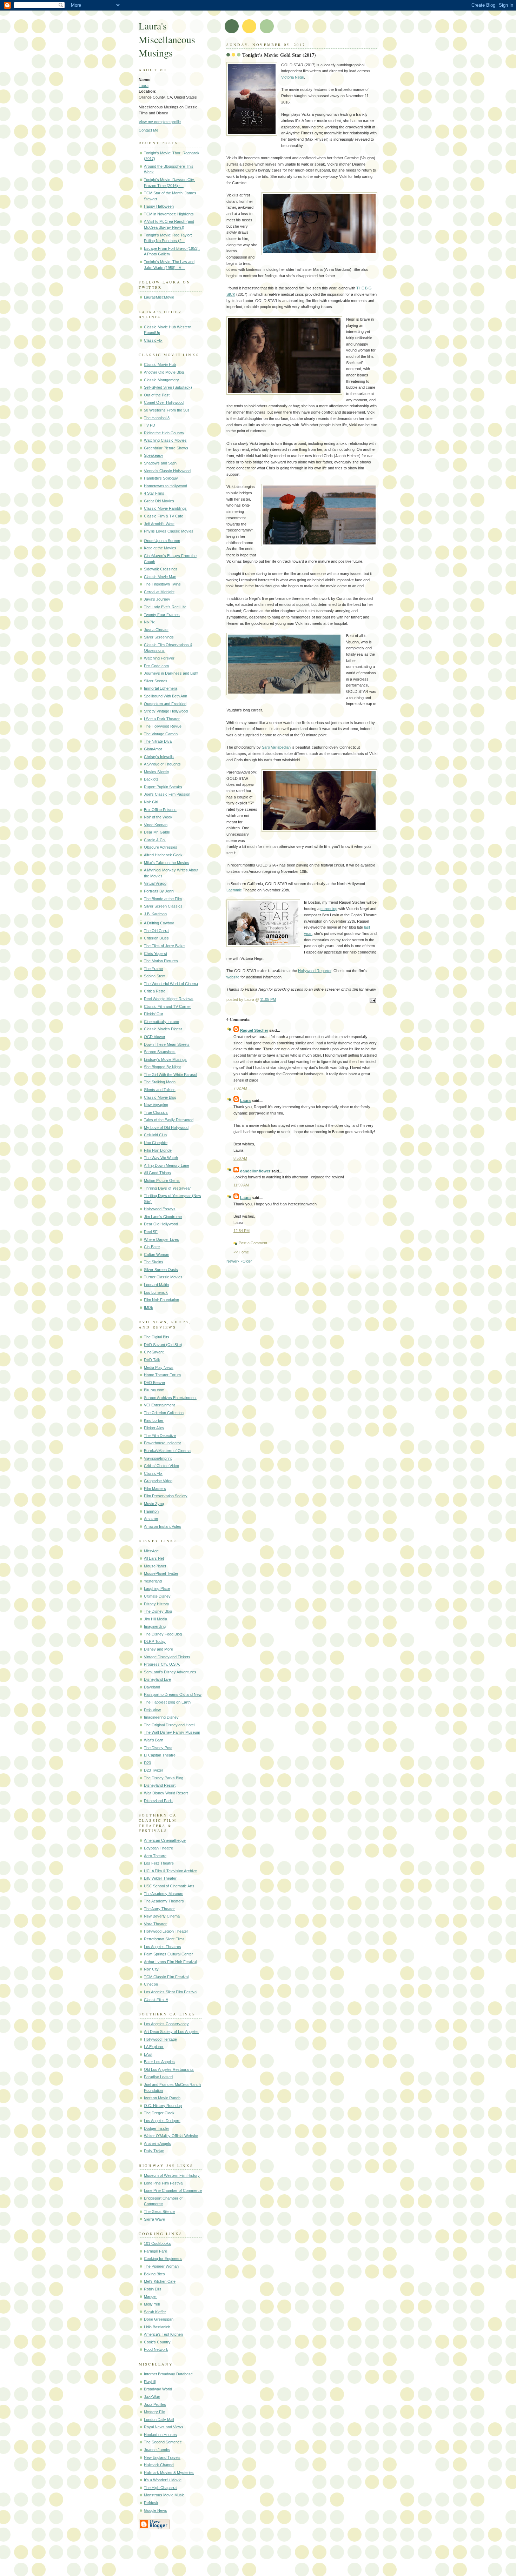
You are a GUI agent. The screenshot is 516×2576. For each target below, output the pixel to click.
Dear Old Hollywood (161, 1224)
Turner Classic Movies (163, 1277)
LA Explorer (154, 2047)
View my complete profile (160, 122)
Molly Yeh (152, 2304)
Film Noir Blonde (158, 1150)
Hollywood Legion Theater (166, 1931)
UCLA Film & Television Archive (170, 1871)
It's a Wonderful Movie (163, 2480)
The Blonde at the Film (163, 899)
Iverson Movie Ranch (162, 2098)
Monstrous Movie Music (164, 2495)
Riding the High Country (164, 433)
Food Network (156, 2349)
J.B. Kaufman (155, 914)
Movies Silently (157, 772)
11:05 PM (268, 999)
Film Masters (155, 1488)
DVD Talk (152, 1360)
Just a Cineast (156, 630)
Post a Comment (253, 1243)
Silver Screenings (159, 637)
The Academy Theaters (164, 1901)
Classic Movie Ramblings (165, 508)
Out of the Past (157, 395)
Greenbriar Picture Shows (166, 448)
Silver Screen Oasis (161, 1270)
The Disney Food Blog (163, 1634)
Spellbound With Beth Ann (166, 696)
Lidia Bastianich (157, 2327)
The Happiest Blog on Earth (167, 1702)
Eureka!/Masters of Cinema (167, 1451)
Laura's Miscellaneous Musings (167, 39)
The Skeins (154, 1262)
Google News (156, 2510)
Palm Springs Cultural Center (168, 1954)
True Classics (156, 1112)
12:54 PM (242, 1231)
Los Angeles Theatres (163, 1947)
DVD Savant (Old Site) (163, 1345)
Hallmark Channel (159, 2465)
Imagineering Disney (161, 1717)
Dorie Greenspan (159, 2319)
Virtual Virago (155, 883)
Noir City (151, 1969)
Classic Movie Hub (160, 364)
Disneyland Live (157, 1679)
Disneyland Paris (158, 1801)
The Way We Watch (161, 1158)
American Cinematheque (165, 1840)
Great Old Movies (159, 501)
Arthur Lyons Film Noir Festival (170, 1962)
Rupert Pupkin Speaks (163, 787)
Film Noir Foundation (161, 1300)
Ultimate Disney (157, 1596)
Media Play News (159, 1367)
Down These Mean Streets (167, 1044)
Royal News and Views (164, 2427)
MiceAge (151, 1551)
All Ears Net (154, 1558)
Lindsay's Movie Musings (165, 1059)
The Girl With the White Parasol (170, 1075)
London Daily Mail (159, 2420)
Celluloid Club (155, 1135)
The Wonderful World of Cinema (171, 984)
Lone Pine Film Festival (164, 2183)
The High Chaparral (161, 2488)
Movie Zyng (154, 1504)
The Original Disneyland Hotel (169, 1725)
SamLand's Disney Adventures (170, 1672)
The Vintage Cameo (161, 734)
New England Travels (162, 2457)
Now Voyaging (156, 1105)
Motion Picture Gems (162, 1180)
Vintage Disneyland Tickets (167, 1657)
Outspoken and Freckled (165, 704)
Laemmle (234, 890)
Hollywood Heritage (160, 2039)
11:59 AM (241, 1185)
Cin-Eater (152, 1247)
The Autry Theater (159, 1909)
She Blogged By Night (162, 1067)
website (233, 977)
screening (329, 909)
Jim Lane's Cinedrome (163, 1217)
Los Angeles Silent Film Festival (171, 1992)
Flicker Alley (154, 1428)
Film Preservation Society (166, 1496)
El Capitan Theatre (160, 1755)
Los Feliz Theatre (159, 1863)
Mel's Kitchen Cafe (160, 2281)
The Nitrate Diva (158, 741)
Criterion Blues (156, 938)
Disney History (157, 1604)
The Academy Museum (164, 1894)
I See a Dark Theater (162, 719)
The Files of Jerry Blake (164, 946)
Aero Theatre (155, 1856)
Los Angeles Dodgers (162, 2121)
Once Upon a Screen (162, 541)
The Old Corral (157, 931)
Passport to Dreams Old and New (173, 1694)
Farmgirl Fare (156, 2251)
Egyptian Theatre (158, 1848)
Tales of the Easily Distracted (169, 1120)
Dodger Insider (157, 2128)
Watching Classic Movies (165, 440)
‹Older (247, 1261)
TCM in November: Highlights (169, 214)
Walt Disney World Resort (166, 1793)
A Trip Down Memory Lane (167, 1165)
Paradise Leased (158, 2077)
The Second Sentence (163, 2442)
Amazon (151, 1519)
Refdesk (151, 2503)
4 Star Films (154, 493)
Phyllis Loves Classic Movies (169, 531)
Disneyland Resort (160, 1785)
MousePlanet (155, 1566)
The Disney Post (158, 1748)
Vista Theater (155, 1924)
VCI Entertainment (159, 1405)
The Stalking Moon (160, 1082)
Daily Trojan (154, 2151)
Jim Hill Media (156, 1619)
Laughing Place (157, 1588)
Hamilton (151, 1511)
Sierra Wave (154, 2219)
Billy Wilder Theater (160, 1878)
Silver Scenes (156, 681)
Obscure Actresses (161, 847)
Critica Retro (155, 991)
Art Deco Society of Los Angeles (171, 2032)
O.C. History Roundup (163, 2106)
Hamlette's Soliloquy (161, 478)
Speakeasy (154, 455)
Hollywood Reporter (315, 971)
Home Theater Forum (162, 1375)
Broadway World (158, 2389)
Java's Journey (157, 599)
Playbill (150, 2382)
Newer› (233, 1261)
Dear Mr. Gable (157, 832)
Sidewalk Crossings (161, 569)
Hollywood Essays (160, 1209)
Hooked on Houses (160, 2435)
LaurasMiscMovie (159, 297)
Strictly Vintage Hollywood (166, 711)
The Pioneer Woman (161, 2266)
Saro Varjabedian (276, 747)
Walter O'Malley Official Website (171, 2136)
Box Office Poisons (160, 810)
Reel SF (151, 1232)
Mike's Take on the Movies (167, 863)
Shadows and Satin (160, 463)
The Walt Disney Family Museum (172, 1732)
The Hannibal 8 (157, 418)
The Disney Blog (158, 1611)
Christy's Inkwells (159, 757)
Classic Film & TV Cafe (164, 516)
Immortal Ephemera (161, 688)
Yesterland (153, 1581)
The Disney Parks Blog (164, 1778)
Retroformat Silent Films (164, 1939)
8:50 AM (240, 1158)
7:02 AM (240, 1088)
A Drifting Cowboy (159, 923)
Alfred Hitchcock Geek (163, 855)
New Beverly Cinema (162, 1916)
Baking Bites (154, 2274)
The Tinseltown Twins (162, 584)
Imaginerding (155, 1626)
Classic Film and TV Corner (167, 1006)
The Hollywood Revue (163, 726)
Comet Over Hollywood (164, 402)
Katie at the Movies (160, 548)
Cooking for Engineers (163, 2259)
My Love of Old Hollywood (166, 1128)
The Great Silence (159, 2212)
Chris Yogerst (156, 954)
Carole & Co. (155, 840)
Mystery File (154, 2412)
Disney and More (158, 1649)
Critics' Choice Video (161, 1466)
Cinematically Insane (161, 1022)
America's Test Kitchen (163, 2334)
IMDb (148, 1307)
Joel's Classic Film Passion (167, 794)
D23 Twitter (154, 1770)
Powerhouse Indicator (163, 1443)
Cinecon (151, 1984)
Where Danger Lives (161, 1239)
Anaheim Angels (157, 2143)
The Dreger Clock (159, 2113)
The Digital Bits (157, 1337)
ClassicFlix (153, 340)
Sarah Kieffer (155, 2312)
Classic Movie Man (160, 577)
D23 (147, 1763)
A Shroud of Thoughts (162, 764)
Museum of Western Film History (172, 2175)
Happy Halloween (159, 206)
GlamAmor (153, 749)
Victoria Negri (293, 77)
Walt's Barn (154, 1740)
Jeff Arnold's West (159, 524)
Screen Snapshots (160, 1052)
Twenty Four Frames (162, 615)
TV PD (150, 425)
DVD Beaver (155, 1383)
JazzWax (152, 2397)
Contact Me (148, 130)
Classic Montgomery (161, 380)
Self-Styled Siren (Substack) (168, 387)
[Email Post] (372, 1001)
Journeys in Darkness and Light (171, 673)
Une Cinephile (156, 1143)
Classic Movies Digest (163, 1029)
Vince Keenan (156, 825)
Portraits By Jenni (159, 891)
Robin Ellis (153, 2289)
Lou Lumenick (156, 1292)
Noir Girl (151, 802)
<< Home (241, 1252)
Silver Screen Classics (163, 906)
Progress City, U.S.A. (162, 1664)
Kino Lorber (154, 1420)
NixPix (149, 622)
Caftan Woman (157, 1254)
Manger (150, 2296)
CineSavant (154, 1352)
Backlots (151, 779)
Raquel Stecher (254, 1030)
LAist (148, 2054)
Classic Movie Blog (160, 1097)
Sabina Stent (155, 976)
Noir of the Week (158, 817)
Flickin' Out (153, 1014)
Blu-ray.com (154, 1390)
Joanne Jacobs (157, 2450)
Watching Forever (159, 658)
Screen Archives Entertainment (170, 1398)
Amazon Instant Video (163, 1526)
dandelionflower (255, 1171)
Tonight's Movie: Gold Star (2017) (279, 55)
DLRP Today (155, 1641)
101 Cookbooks (157, 2243)
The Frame (153, 969)
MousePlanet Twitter (161, 1573)
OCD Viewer (155, 1037)
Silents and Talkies (160, 1090)
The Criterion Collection (164, 1413)
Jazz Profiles (155, 2404)
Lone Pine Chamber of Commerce (173, 2190)
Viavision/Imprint (158, 1458)
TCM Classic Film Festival (166, 1977)
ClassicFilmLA (156, 2000)
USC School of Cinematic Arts (169, 1886)
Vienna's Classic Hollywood (167, 471)
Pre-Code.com (156, 666)
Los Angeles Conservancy (166, 2024)
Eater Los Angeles (159, 2062)
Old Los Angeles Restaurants (169, 2069)
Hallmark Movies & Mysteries (169, 2473)
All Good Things (157, 1173)
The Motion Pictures (161, 961)
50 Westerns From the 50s (167, 410)
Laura (144, 86)
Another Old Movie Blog (164, 372)
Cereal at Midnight (159, 592)
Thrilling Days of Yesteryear (167, 1188)
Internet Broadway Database (168, 2374)
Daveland (152, 1687)
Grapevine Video (158, 1481)
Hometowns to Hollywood (166, 486)
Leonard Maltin (156, 1285)
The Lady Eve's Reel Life (165, 607)
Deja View (152, 1710)
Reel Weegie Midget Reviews (169, 999)
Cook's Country (157, 2342)
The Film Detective (160, 1436)
